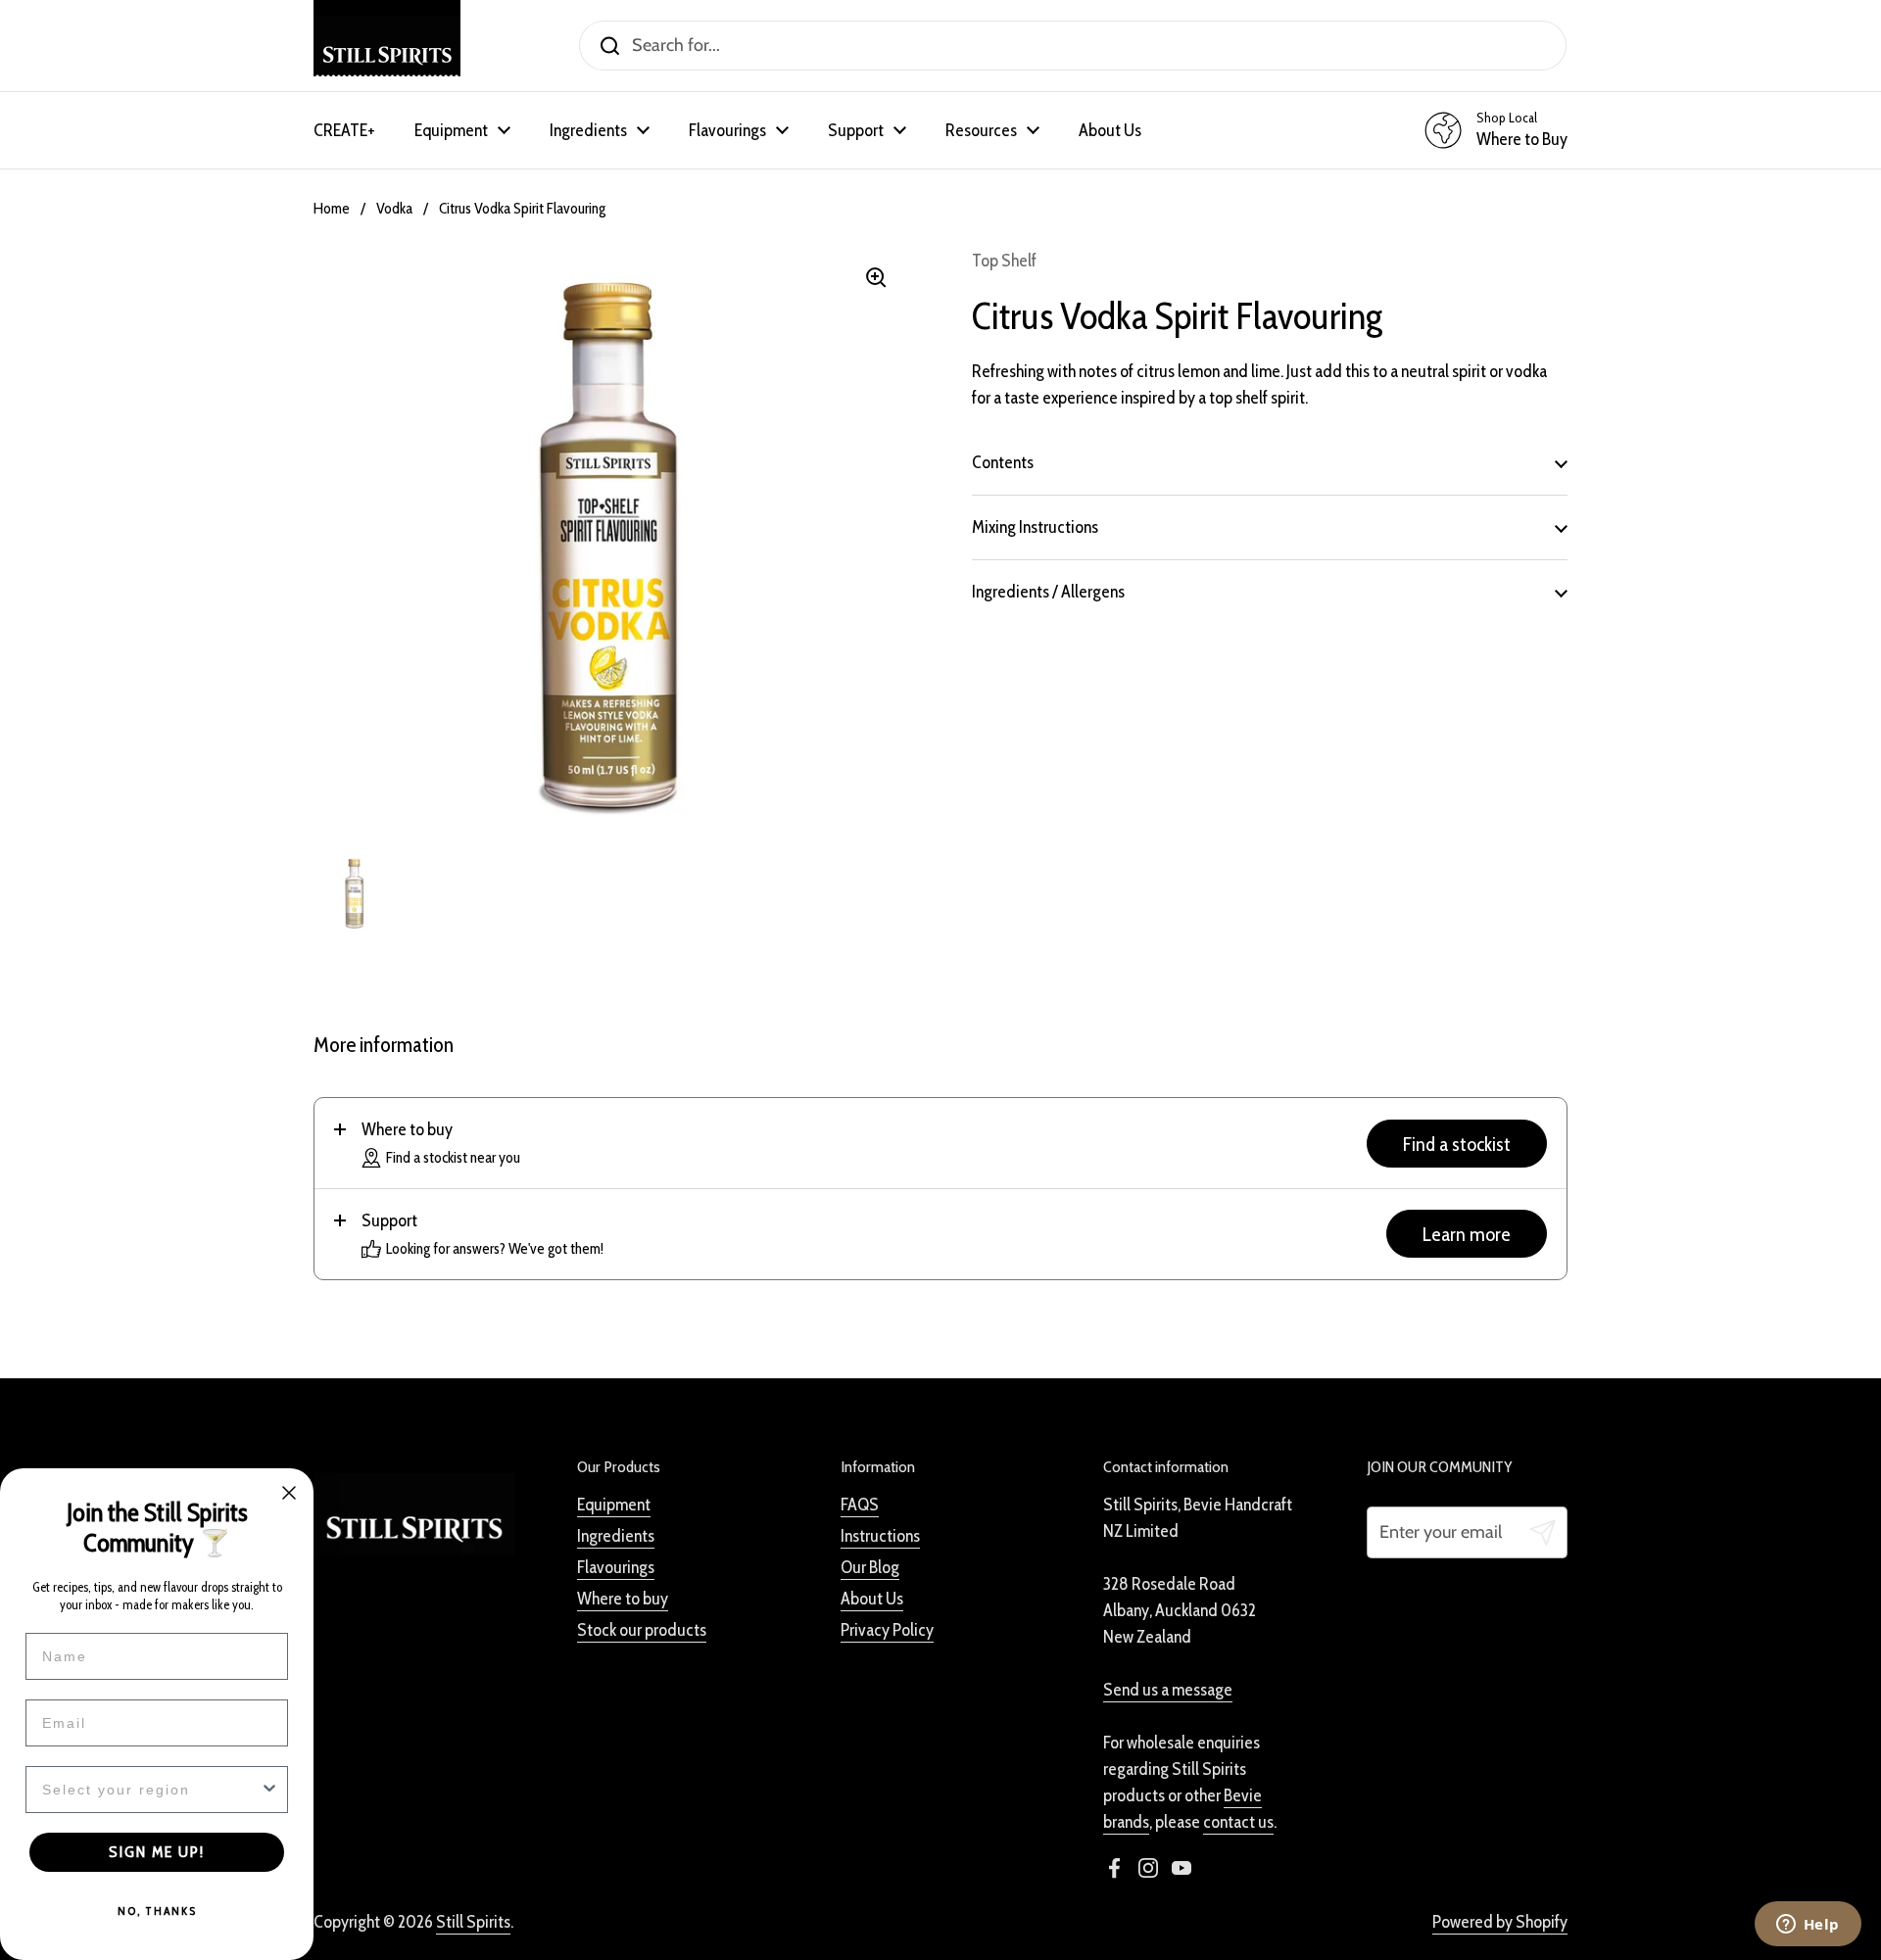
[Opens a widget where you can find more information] (1808, 1926)
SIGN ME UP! (157, 1852)
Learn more (1467, 1234)
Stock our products (642, 1630)
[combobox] (151, 1790)
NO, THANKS (157, 1911)
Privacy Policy (887, 1630)
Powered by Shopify (1500, 1922)
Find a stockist (1457, 1144)
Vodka (394, 208)
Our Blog (870, 1567)
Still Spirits (473, 1922)
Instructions (880, 1536)
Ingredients (616, 1536)
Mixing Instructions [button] (1035, 527)
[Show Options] (269, 1790)
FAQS (860, 1505)
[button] (940, 1143)
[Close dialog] (289, 1493)
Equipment (614, 1505)
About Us (872, 1599)
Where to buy (623, 1599)
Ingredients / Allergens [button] (1048, 592)
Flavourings (616, 1567)
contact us (1238, 1822)
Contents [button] (1003, 462)
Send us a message (1168, 1690)
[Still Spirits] (387, 46)
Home (332, 208)
